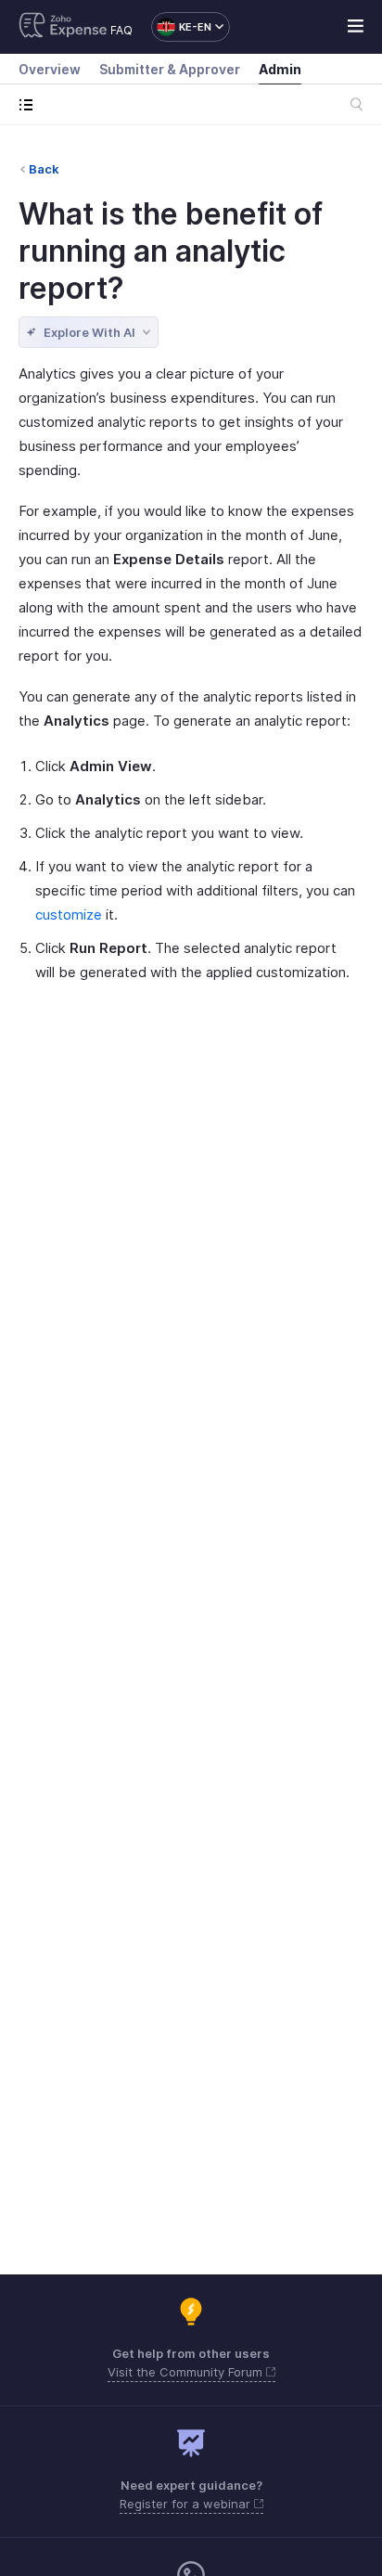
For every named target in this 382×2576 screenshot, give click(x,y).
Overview (50, 69)
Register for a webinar (187, 2504)
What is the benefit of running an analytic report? (171, 251)
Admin (280, 69)
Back (44, 169)
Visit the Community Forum (187, 2372)
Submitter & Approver (170, 69)
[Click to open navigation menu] (30, 104)
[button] (181, 27)
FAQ (121, 30)
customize (69, 914)
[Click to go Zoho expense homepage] (63, 27)
